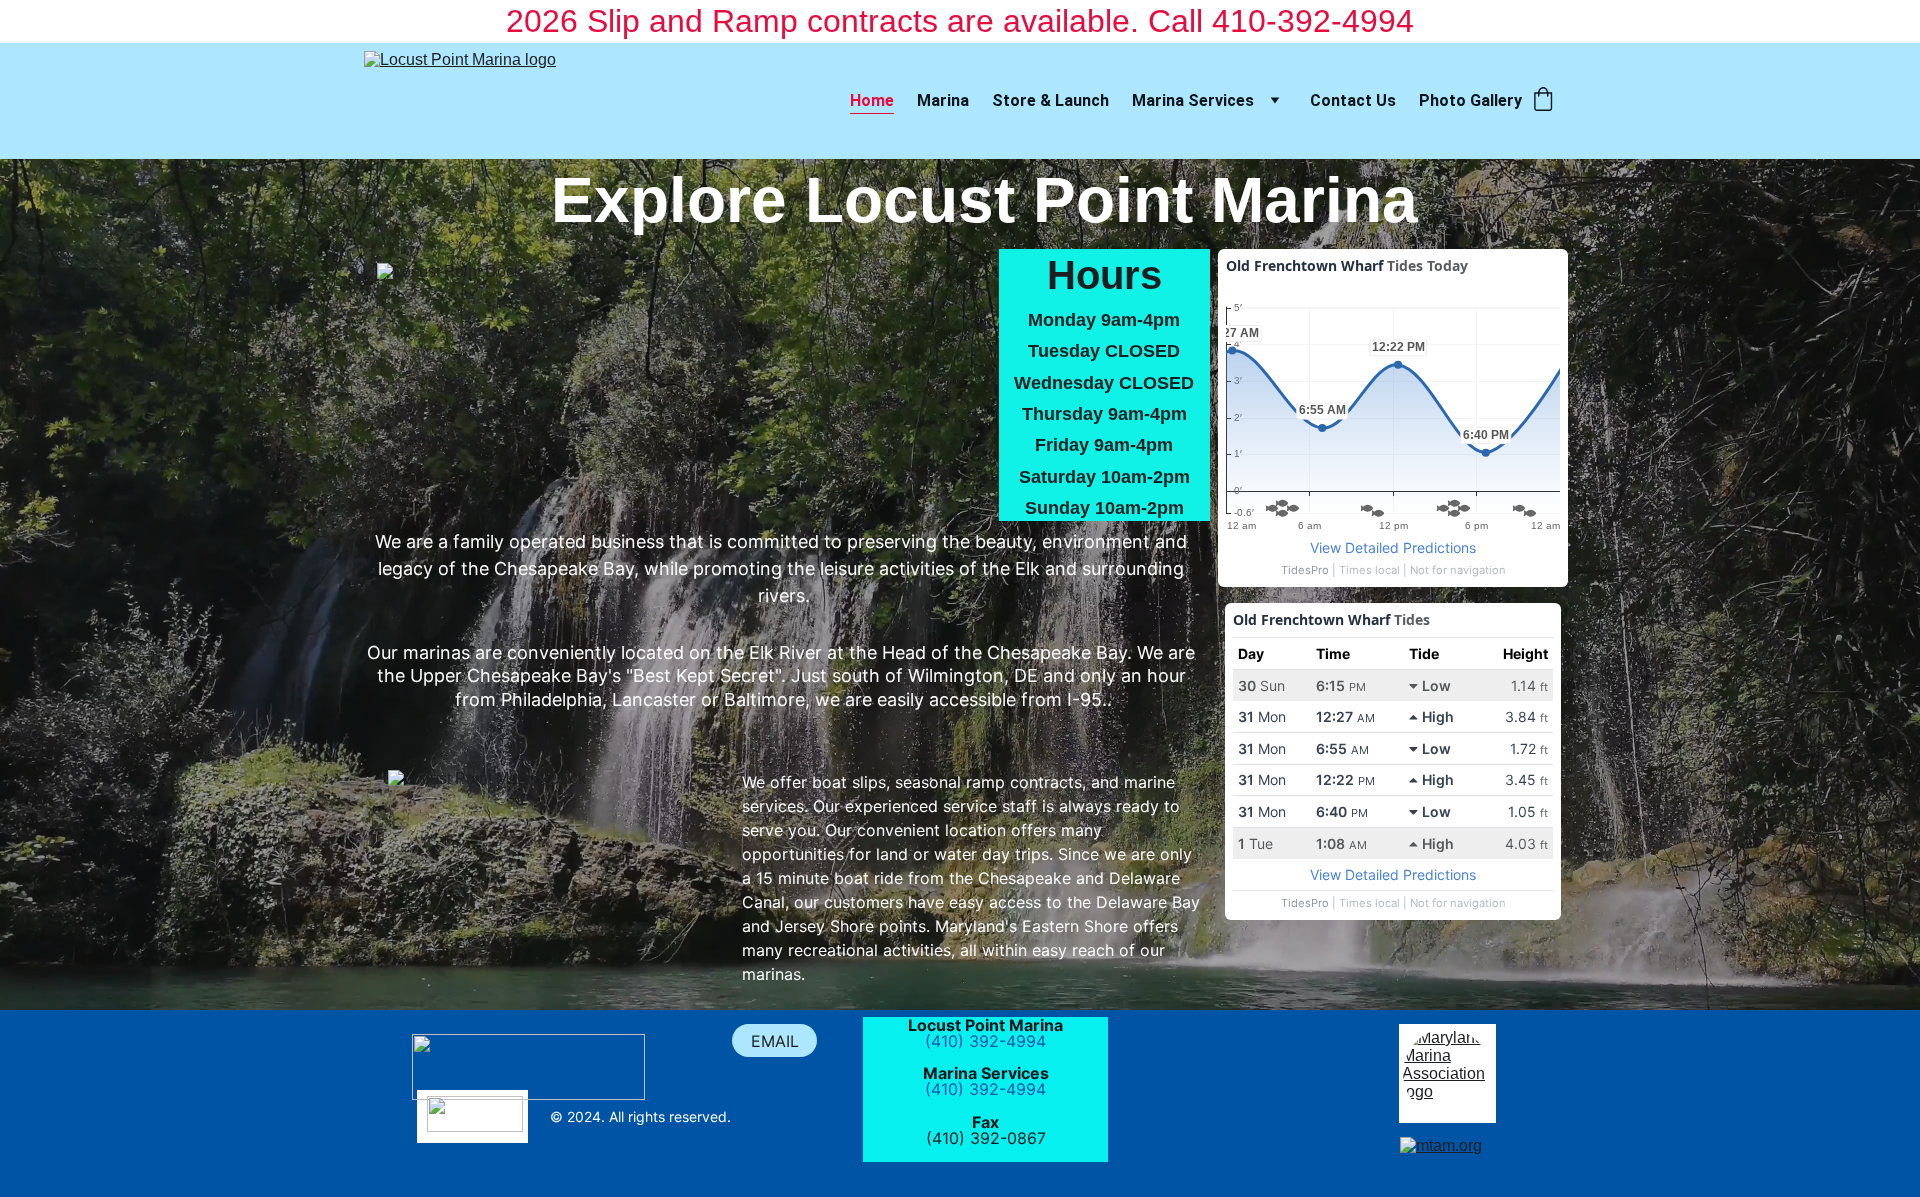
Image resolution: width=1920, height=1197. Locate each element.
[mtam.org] (1447, 1162)
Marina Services (1193, 100)
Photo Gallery (1470, 100)
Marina (943, 100)
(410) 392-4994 (985, 1041)
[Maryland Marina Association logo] (1447, 1073)
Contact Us (1353, 100)
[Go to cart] (1543, 101)
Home (872, 100)
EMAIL (775, 1041)
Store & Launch (1050, 100)
